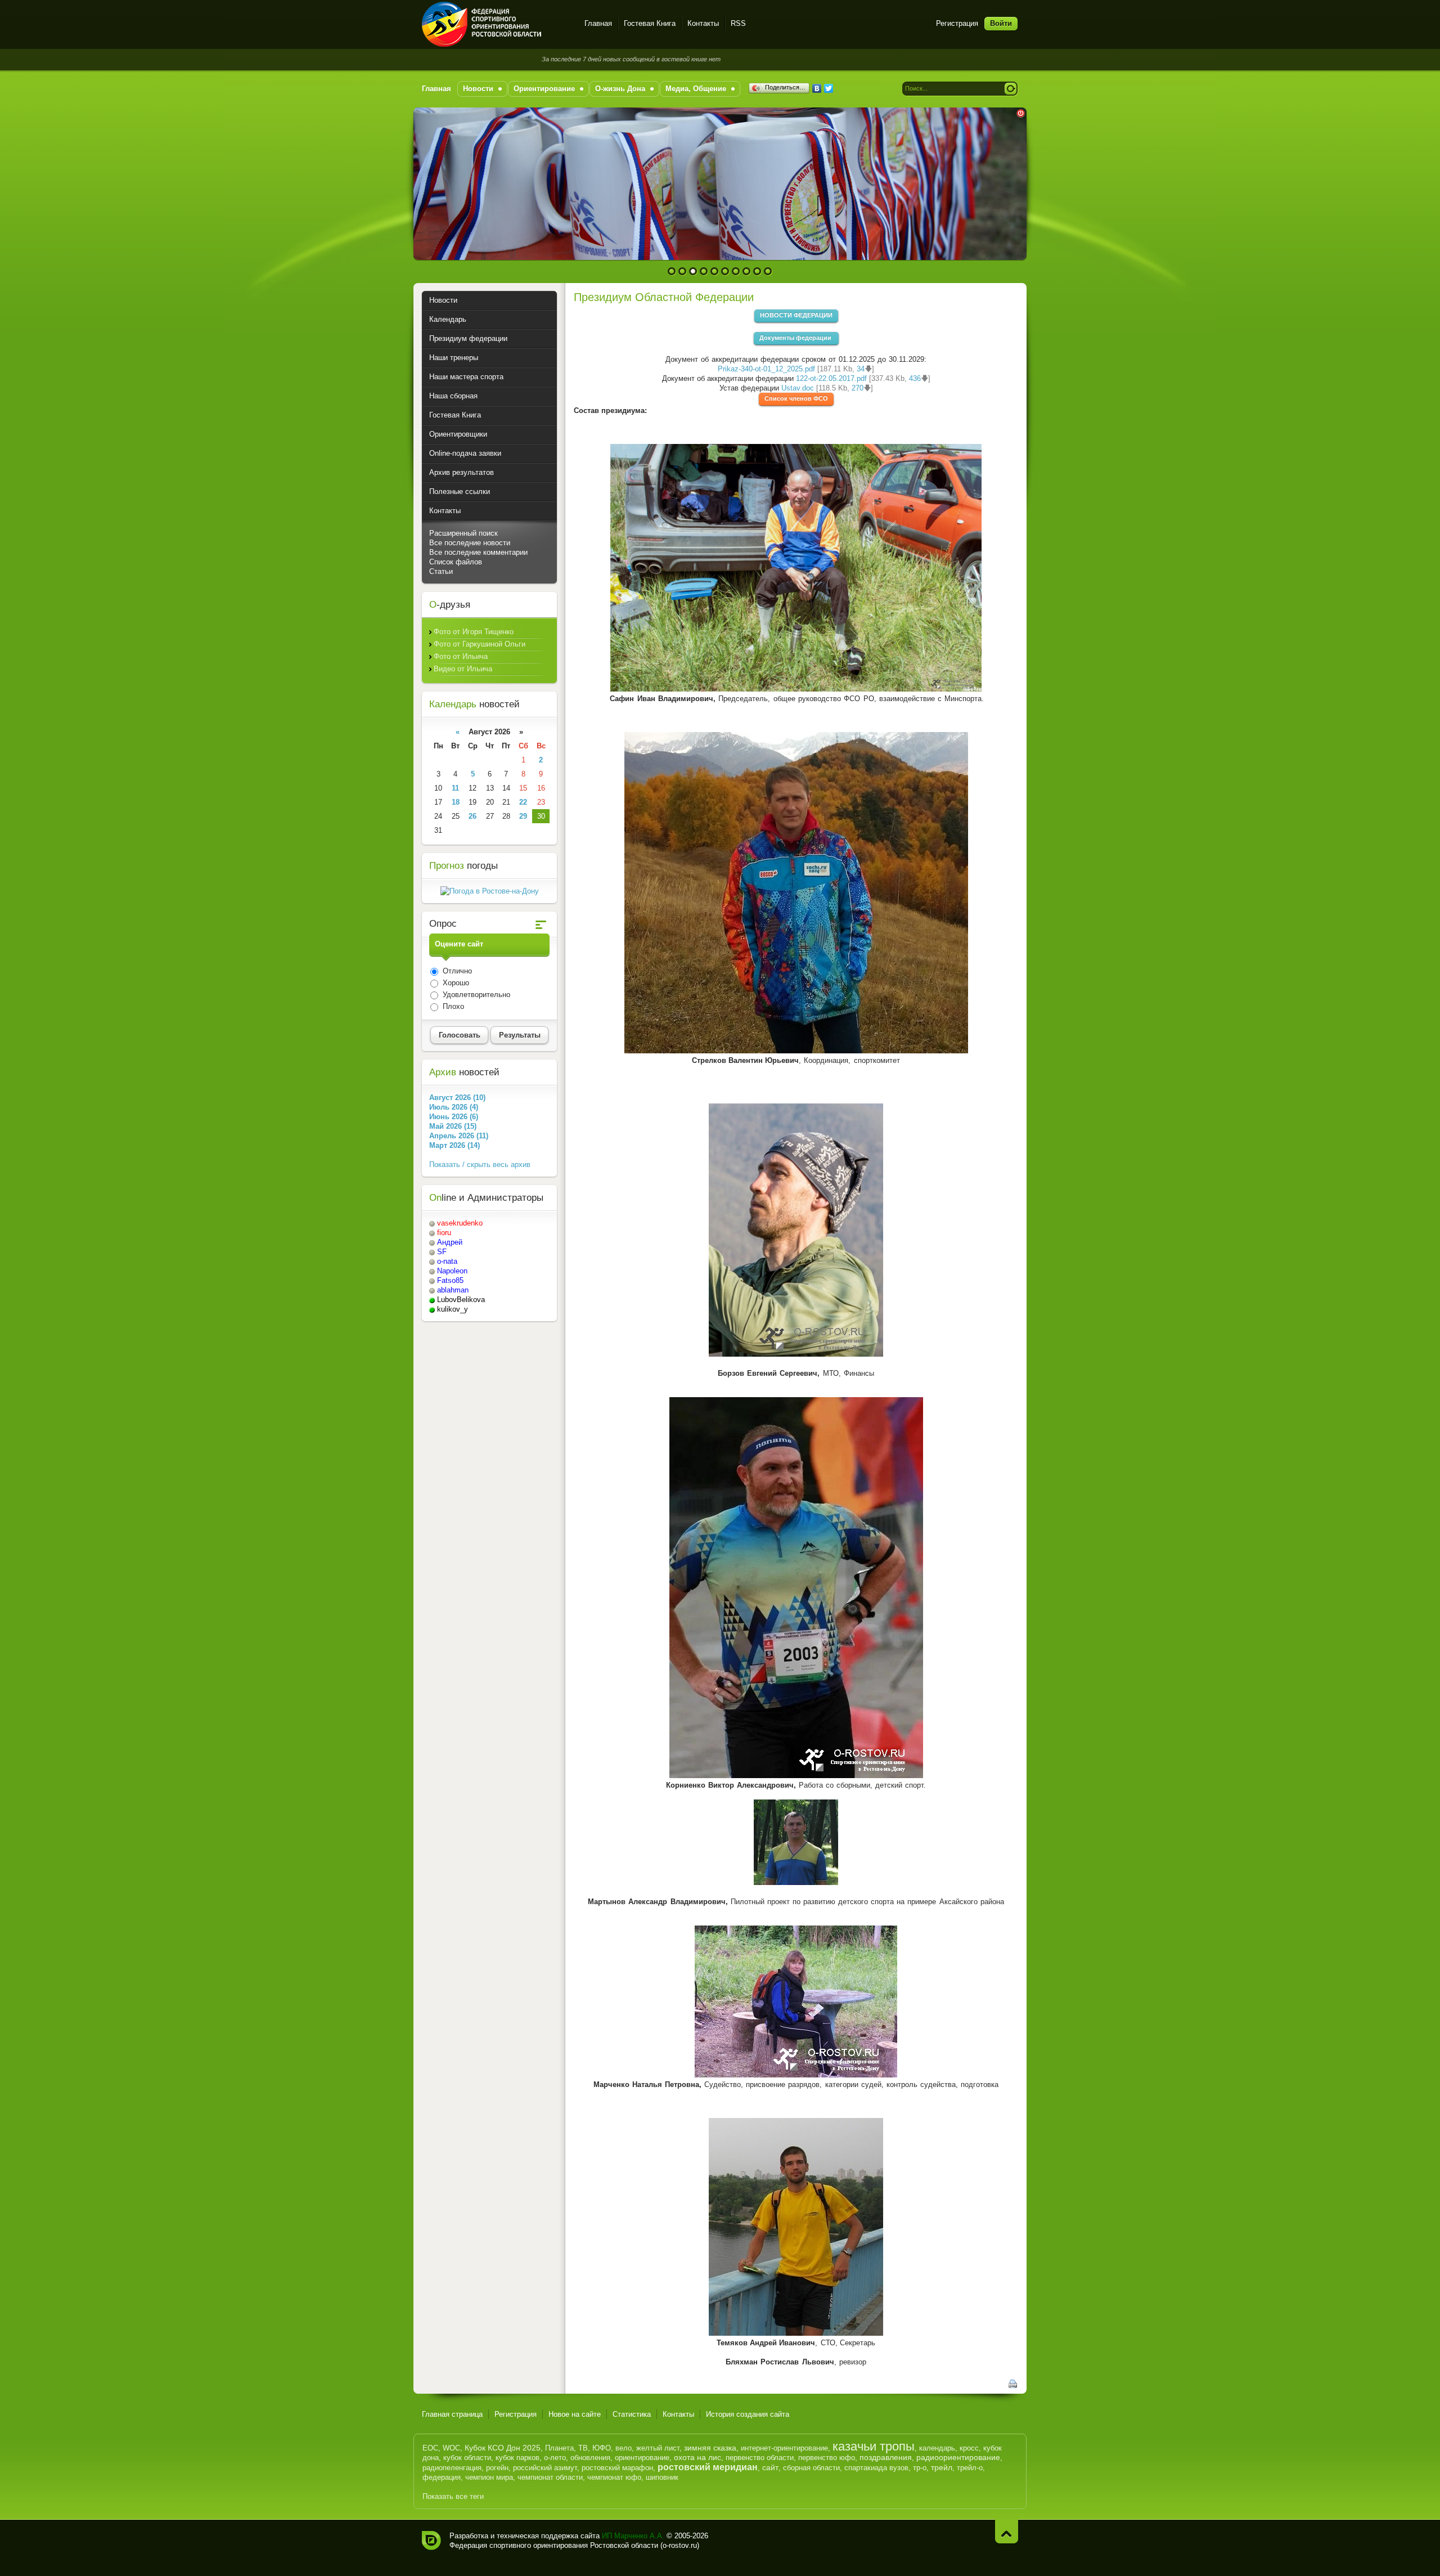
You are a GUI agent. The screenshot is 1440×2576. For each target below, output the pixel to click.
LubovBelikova (461, 1300)
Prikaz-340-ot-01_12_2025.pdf (766, 369)
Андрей (450, 1242)
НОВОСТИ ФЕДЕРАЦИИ (796, 315)
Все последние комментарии (478, 552)
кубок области (467, 2458)
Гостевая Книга (650, 23)
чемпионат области (550, 2477)
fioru (444, 1233)
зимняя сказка (710, 2448)
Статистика (632, 2414)
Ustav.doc (798, 388)
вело (624, 2448)
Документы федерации (796, 338)
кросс (969, 2448)
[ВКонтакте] (817, 88)
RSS (738, 23)
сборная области (811, 2468)
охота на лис (697, 2457)
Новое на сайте (575, 2414)
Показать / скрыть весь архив (480, 1164)
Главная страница (452, 2414)
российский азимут (545, 2468)
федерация (442, 2477)
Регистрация (957, 23)
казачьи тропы (874, 2446)
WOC (451, 2448)
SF (442, 1252)
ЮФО (602, 2448)
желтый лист (658, 2448)
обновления (590, 2458)
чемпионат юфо (614, 2477)
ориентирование (642, 2458)
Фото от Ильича (461, 656)
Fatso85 (450, 1280)
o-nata (447, 1261)
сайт (770, 2467)
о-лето (555, 2458)
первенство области (760, 2458)
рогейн (497, 2468)
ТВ (583, 2448)
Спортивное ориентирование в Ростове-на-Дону (496, 24)
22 (523, 802)
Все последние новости (470, 543)
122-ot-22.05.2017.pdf (831, 378)
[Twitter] (829, 88)
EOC (430, 2448)
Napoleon (452, 1271)
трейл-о (970, 2468)
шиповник (662, 2477)
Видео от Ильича (463, 669)
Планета (559, 2448)
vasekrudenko (460, 1223)
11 (455, 788)
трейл (942, 2467)
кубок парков (517, 2458)
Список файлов (456, 562)
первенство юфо (827, 2458)
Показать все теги (453, 2496)
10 (768, 271)
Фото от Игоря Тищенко (474, 632)
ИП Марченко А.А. (633, 2536)
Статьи (441, 571)
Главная (598, 23)
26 (472, 816)
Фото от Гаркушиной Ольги (480, 644)
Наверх (1007, 2531)
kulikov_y (453, 1309)
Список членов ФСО (796, 398)
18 (456, 802)
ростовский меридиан (708, 2467)
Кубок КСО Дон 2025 (503, 2448)
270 (858, 388)
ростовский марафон (617, 2468)
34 (861, 369)
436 (915, 378)
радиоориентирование (958, 2457)
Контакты (703, 23)
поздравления (886, 2457)
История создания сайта (748, 2414)
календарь (937, 2448)
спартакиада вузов (876, 2468)
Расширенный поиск (463, 533)
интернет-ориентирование (784, 2448)
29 (523, 816)
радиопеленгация (452, 2468)
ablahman (453, 1290)
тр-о (920, 2468)
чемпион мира (489, 2477)
